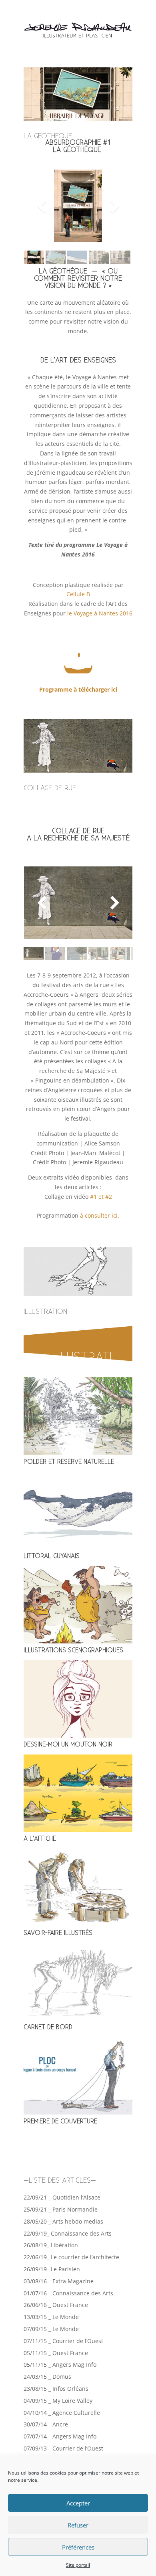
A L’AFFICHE (40, 1839)
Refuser (78, 2525)
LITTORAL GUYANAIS (52, 1556)
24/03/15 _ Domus (47, 2377)
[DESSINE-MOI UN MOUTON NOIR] (78, 1699)
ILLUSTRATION (45, 1312)
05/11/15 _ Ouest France (56, 2353)
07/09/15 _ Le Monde (51, 2329)
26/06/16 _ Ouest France (56, 2305)
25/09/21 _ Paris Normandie (61, 2209)
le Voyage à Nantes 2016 (100, 613)
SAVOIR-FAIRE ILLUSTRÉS (58, 1933)
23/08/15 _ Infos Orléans (56, 2389)
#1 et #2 (101, 1197)
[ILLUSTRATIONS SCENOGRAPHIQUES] (78, 1605)
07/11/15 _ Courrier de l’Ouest (63, 2341)
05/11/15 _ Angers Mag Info (60, 2365)
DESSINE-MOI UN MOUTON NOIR (68, 1745)
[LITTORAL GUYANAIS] (78, 1511)
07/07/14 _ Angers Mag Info (60, 2436)
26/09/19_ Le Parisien (52, 2269)
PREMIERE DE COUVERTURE (60, 2122)
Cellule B (78, 594)
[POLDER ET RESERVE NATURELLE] (78, 1416)
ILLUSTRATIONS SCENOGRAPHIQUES (73, 1650)
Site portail (78, 2565)
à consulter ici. (100, 1215)
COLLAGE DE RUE (50, 788)
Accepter (78, 2503)
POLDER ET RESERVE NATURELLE (69, 1462)
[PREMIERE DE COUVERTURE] (78, 2076)
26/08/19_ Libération (51, 2245)
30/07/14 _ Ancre (46, 2424)
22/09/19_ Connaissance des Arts (68, 2233)
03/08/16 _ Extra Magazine (59, 2281)
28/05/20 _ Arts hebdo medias (63, 2221)
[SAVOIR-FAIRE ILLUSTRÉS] (78, 1887)
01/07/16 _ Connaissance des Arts (68, 2293)
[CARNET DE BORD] (78, 1982)
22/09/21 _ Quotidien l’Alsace (62, 2197)
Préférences (78, 2547)
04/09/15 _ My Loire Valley (58, 2401)
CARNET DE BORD (48, 2027)
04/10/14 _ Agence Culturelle (62, 2413)
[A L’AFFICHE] (78, 1793)
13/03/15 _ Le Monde (51, 2317)
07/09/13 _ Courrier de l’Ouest (63, 2448)
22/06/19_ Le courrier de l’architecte (71, 2257)
